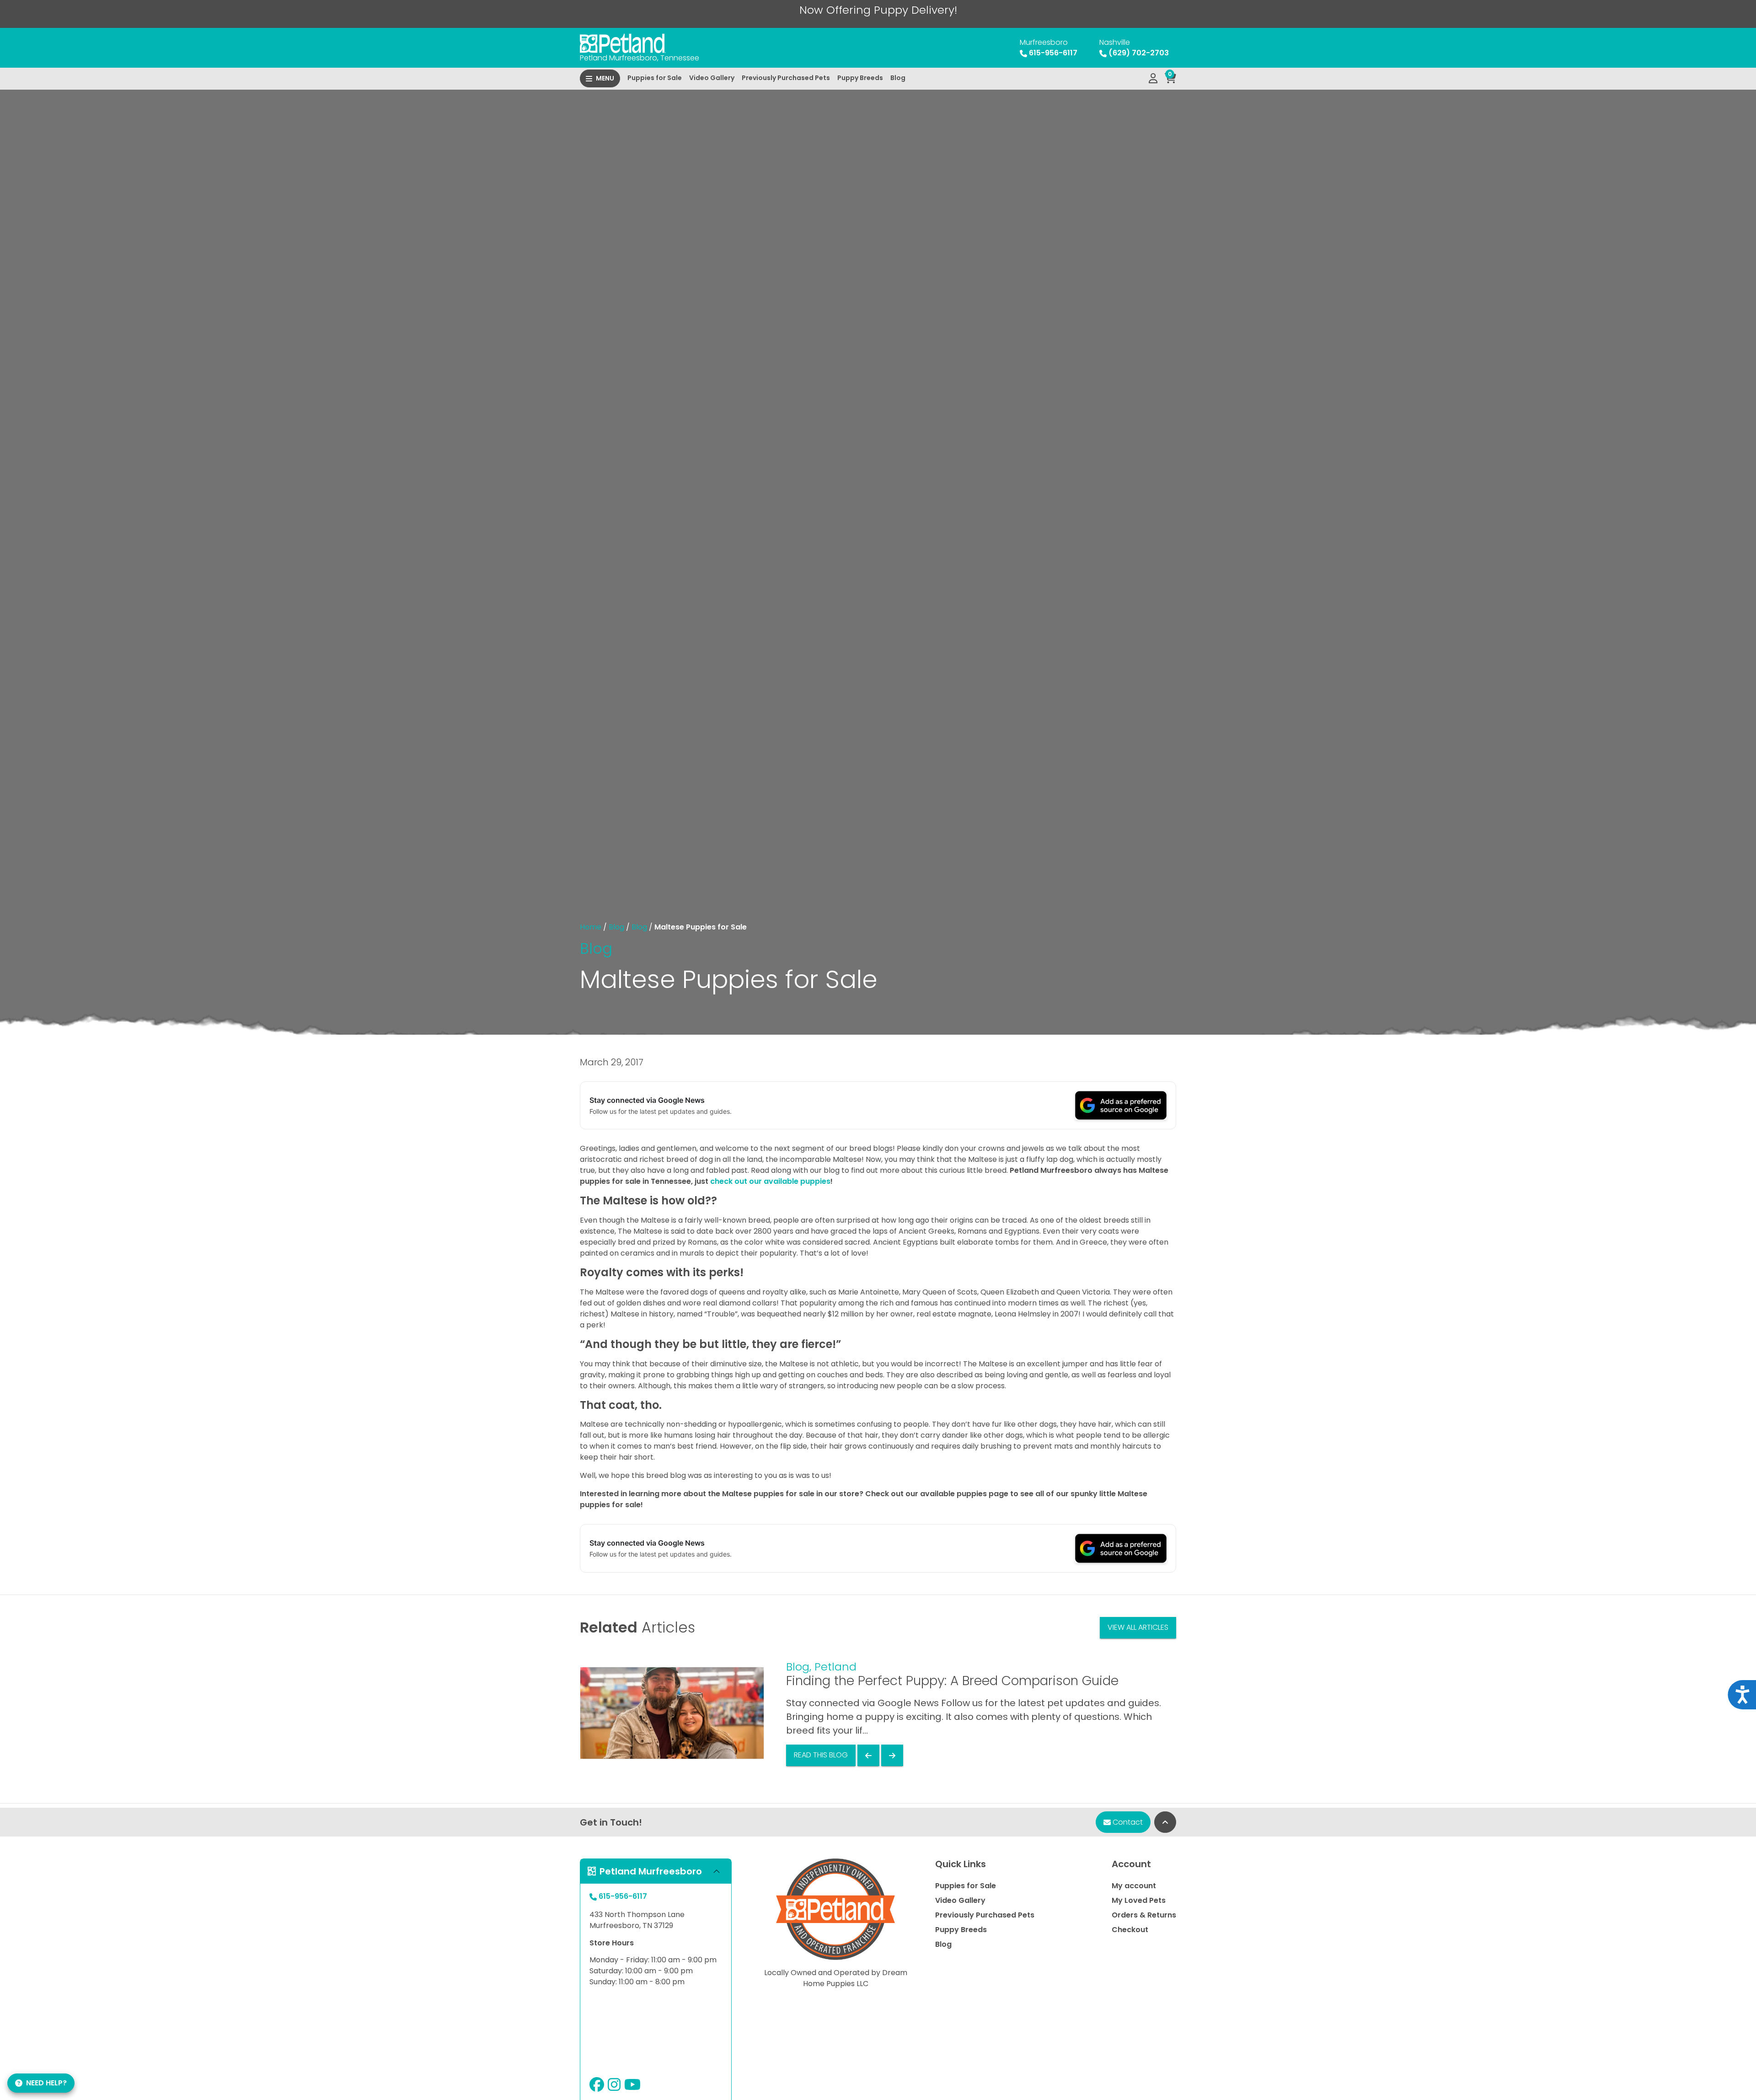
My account (1134, 1886)
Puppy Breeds (860, 78)
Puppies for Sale (655, 78)
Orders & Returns (1144, 1915)
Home (591, 927)
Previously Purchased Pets (786, 78)
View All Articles (1138, 1627)
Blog (898, 78)
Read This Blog (821, 1755)
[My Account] (1153, 79)
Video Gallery (712, 78)
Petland (835, 1667)
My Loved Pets (1139, 1900)
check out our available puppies (770, 1181)
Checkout (1130, 1930)
